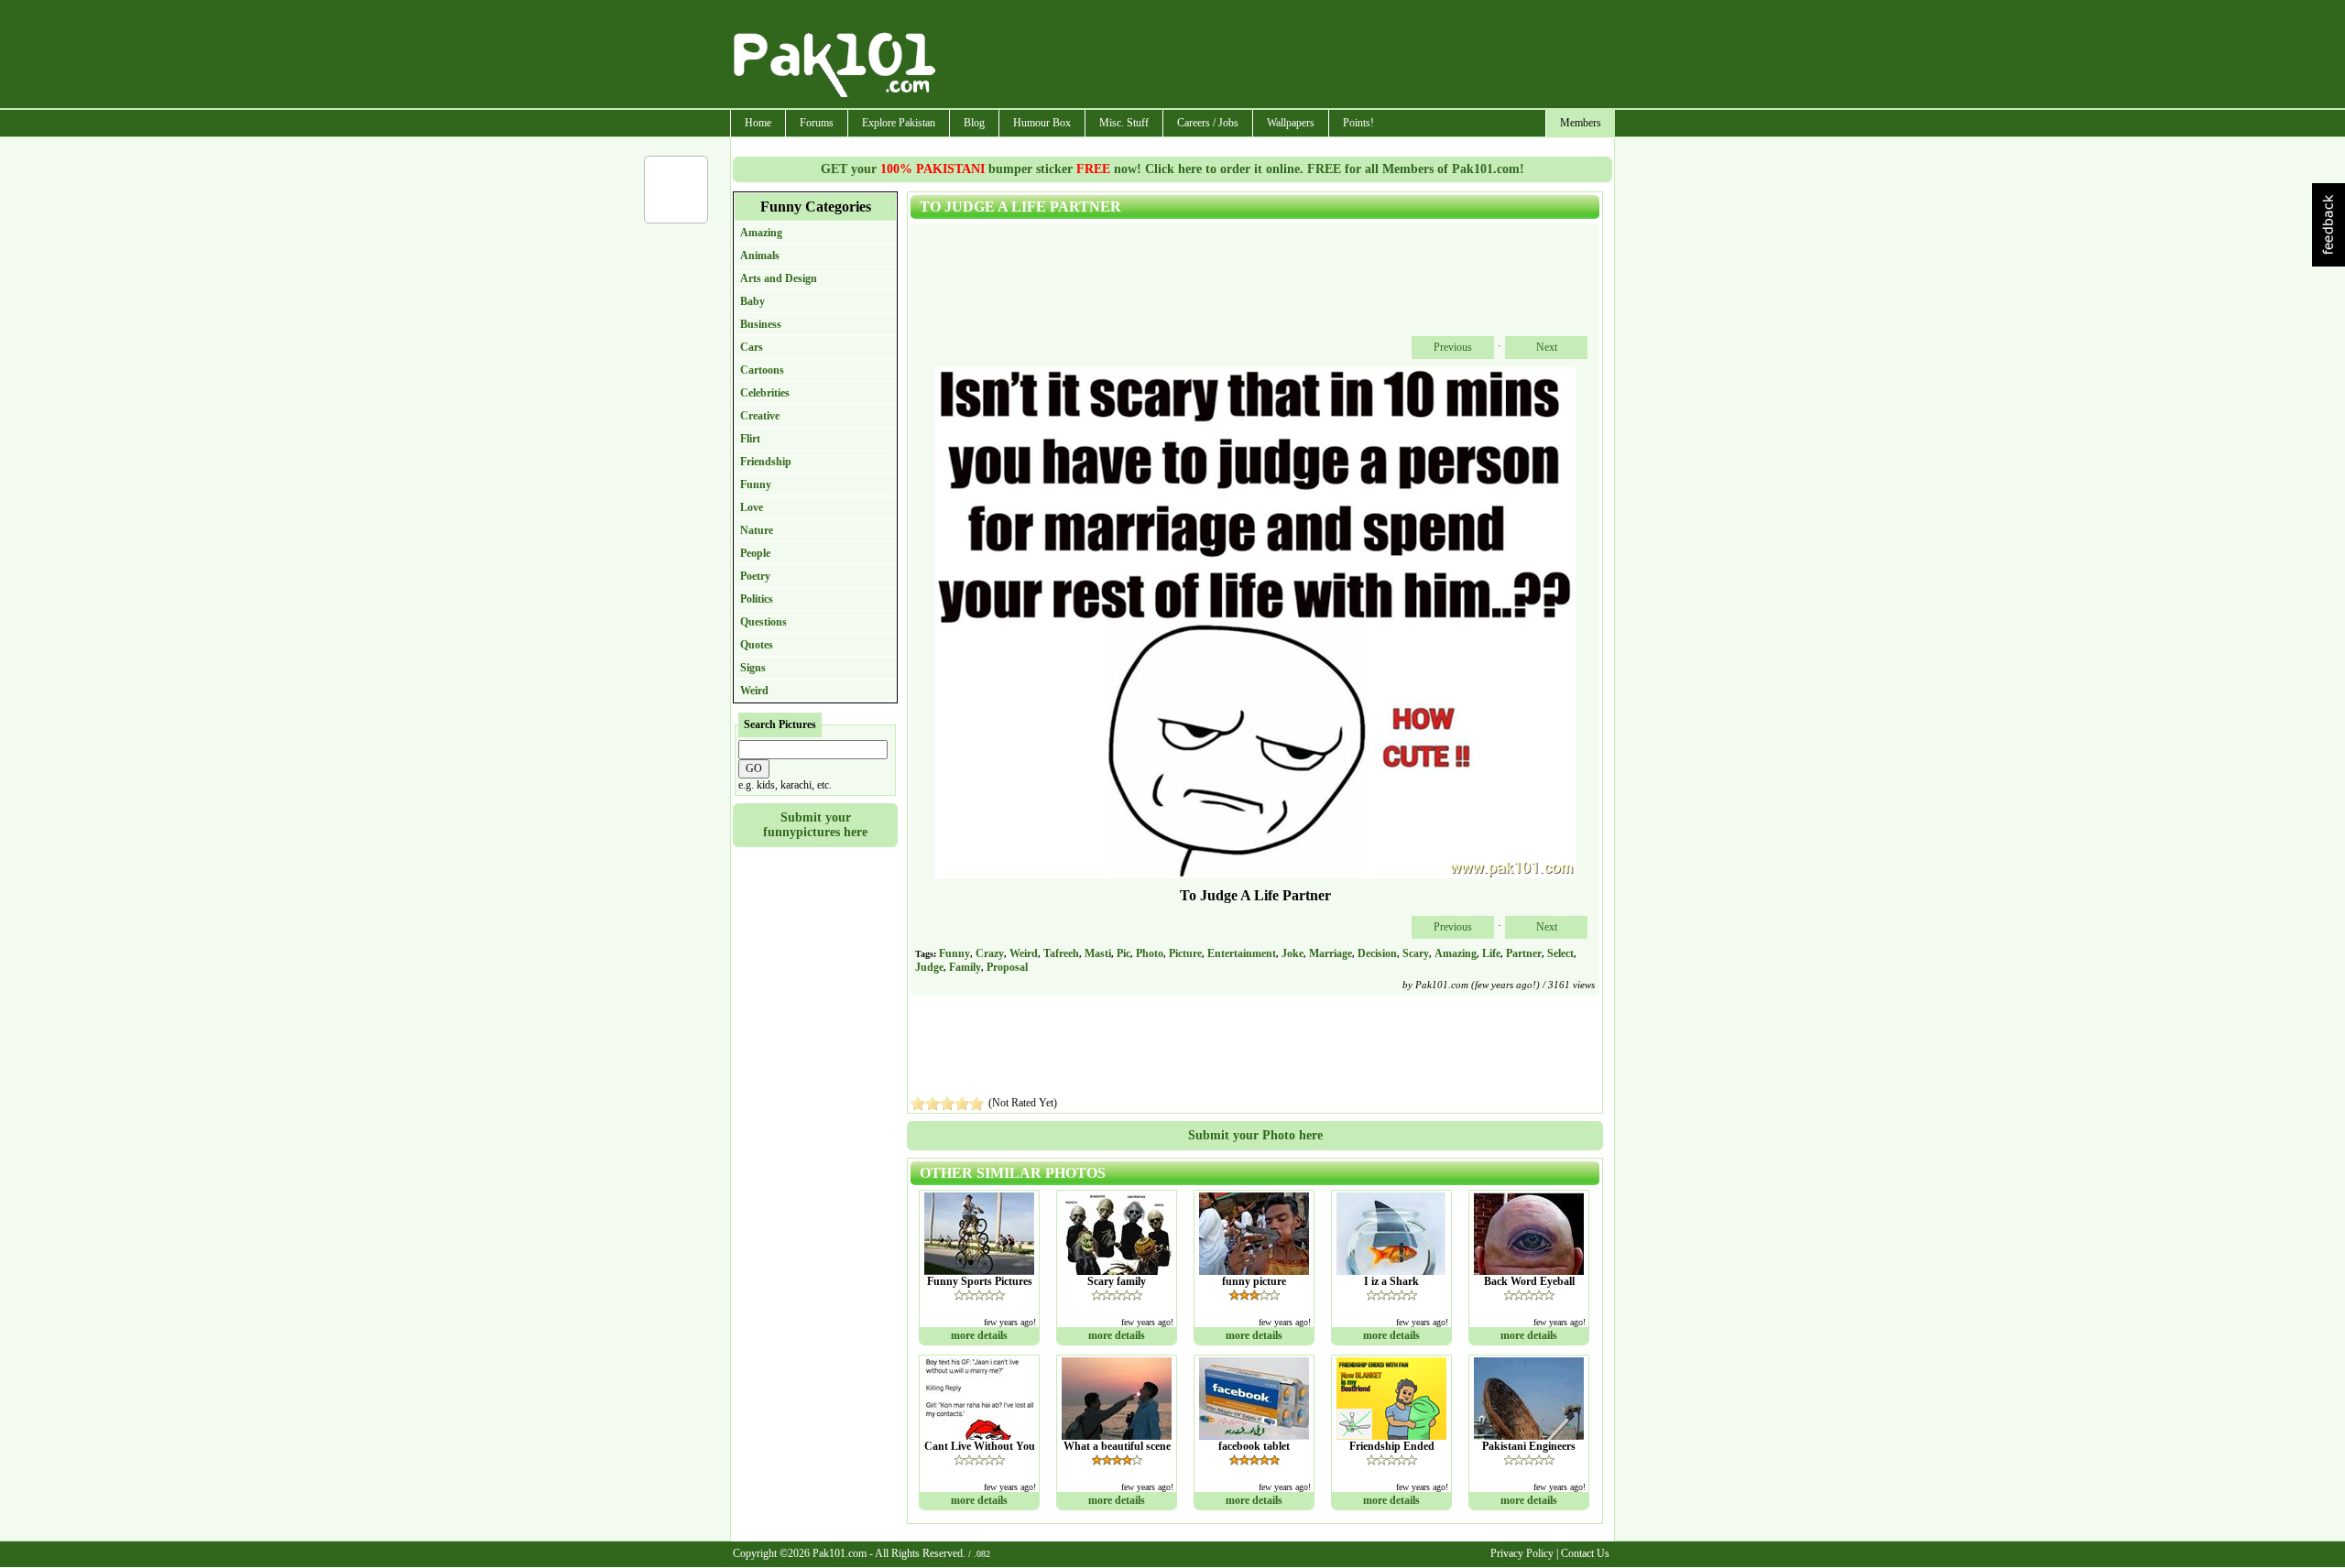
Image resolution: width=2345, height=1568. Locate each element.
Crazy (990, 953)
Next (1547, 347)
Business (761, 324)
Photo (1150, 953)
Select (1560, 953)
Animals (760, 256)
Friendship (766, 462)
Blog (974, 123)
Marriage (1331, 953)
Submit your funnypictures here (815, 825)
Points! (1358, 123)
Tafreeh (1061, 953)
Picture (1185, 953)
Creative (760, 416)
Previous (1453, 347)
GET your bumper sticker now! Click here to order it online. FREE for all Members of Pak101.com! (1172, 169)
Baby (753, 301)
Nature (757, 530)
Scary (1416, 953)
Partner (1524, 953)
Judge (929, 967)
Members (1581, 123)
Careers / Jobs (1208, 123)
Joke (1292, 953)
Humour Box (1042, 123)
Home (758, 123)
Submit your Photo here (1255, 1135)
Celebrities (765, 393)
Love (752, 507)
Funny (756, 485)
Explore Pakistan (899, 123)
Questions (763, 622)
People (755, 553)
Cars (752, 347)
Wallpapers (1291, 123)
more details (979, 1335)
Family (965, 967)
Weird (754, 691)
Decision (1377, 953)
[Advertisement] (1276, 56)
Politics (757, 599)
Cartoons (762, 370)
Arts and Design (779, 278)
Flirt (750, 439)
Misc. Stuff (1124, 123)
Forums (817, 123)
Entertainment (1242, 953)
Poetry (755, 576)
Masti (1098, 953)
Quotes (757, 645)
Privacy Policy (1522, 1553)
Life (1491, 953)
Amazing (761, 233)
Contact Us (1585, 1553)
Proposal (1007, 967)
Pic (1123, 953)
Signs (753, 668)
